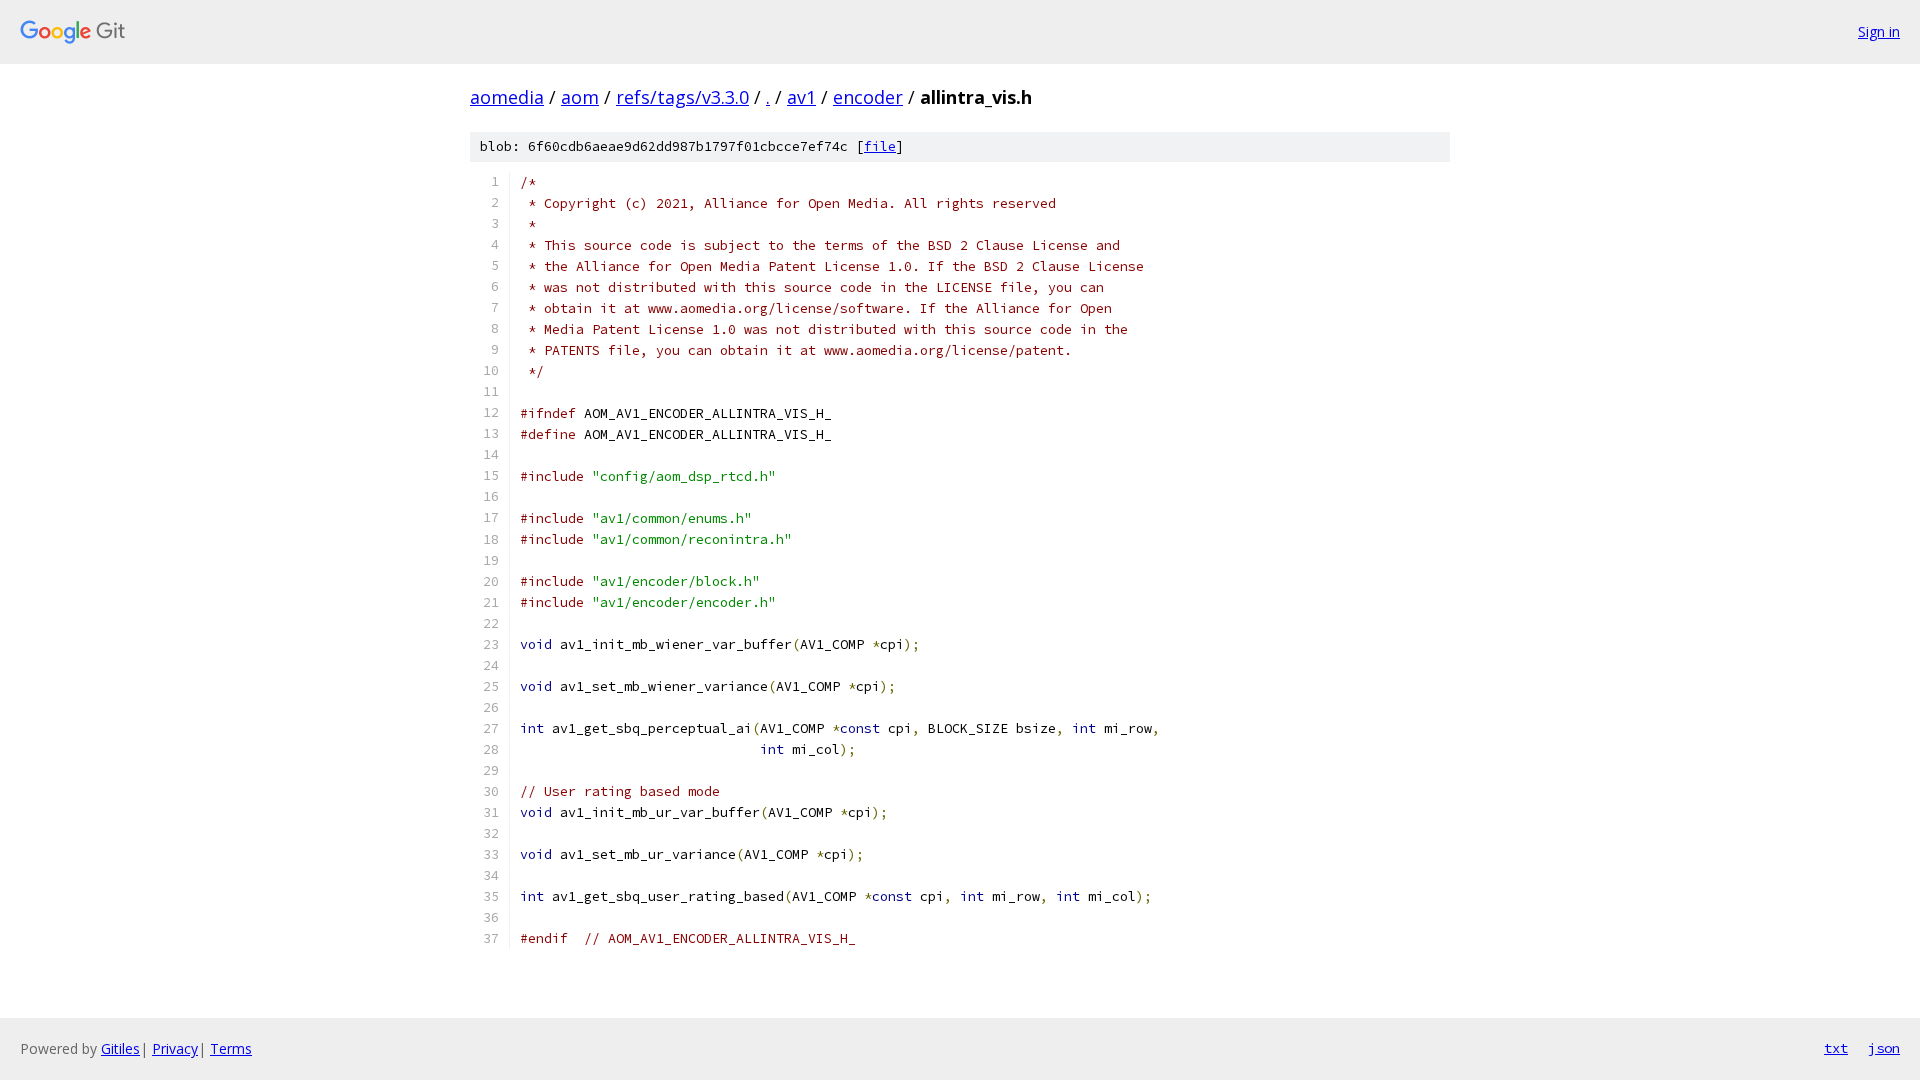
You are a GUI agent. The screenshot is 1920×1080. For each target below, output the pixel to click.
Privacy (175, 1048)
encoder (868, 97)
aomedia (507, 97)
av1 (801, 97)
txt (1836, 1048)
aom (580, 97)
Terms (231, 1048)
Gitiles (120, 1048)
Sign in (1879, 31)
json (1884, 1048)
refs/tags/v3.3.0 (682, 97)
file (880, 146)
